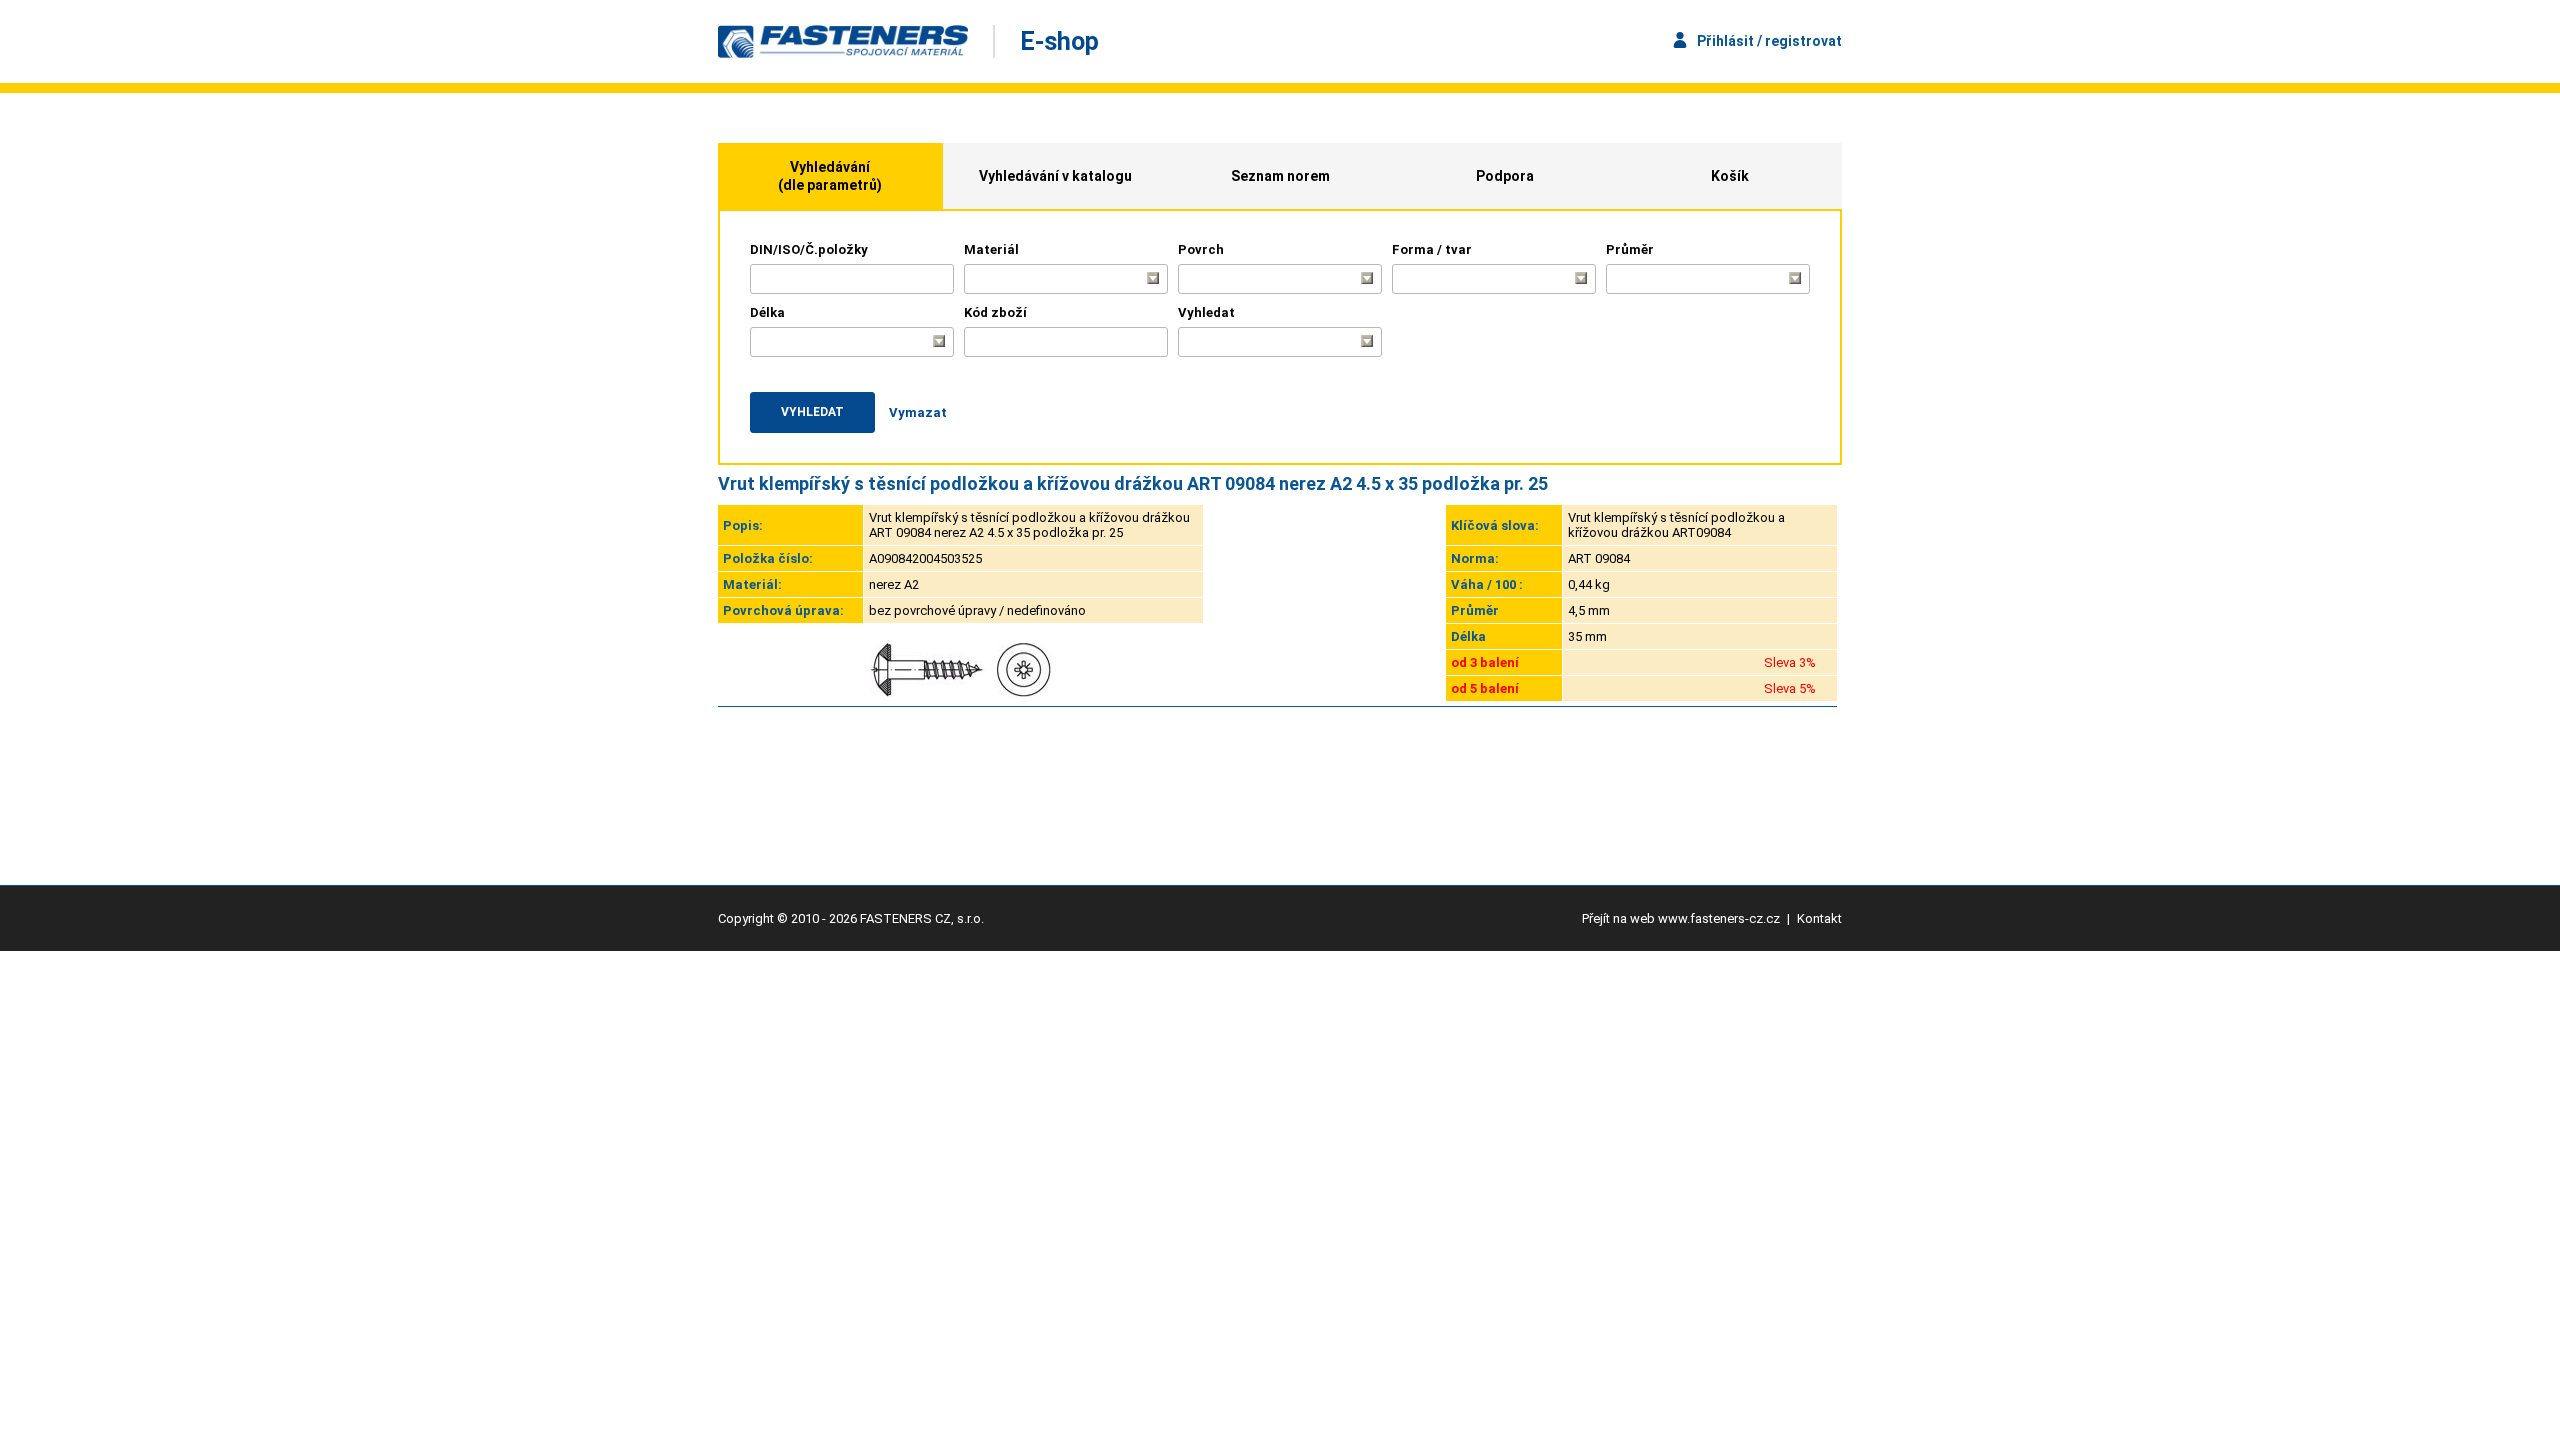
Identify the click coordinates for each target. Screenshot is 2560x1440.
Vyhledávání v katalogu (1055, 176)
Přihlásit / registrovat (1769, 41)
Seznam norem (1280, 176)
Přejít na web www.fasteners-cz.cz (1681, 918)
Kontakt (1819, 918)
